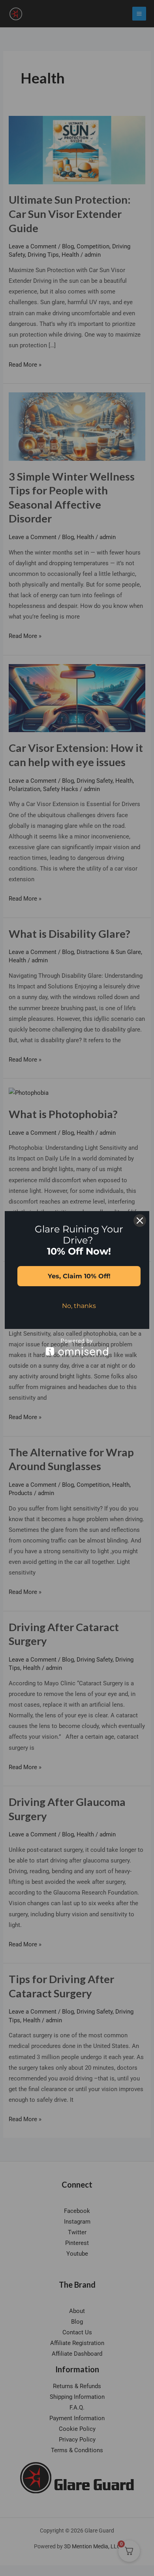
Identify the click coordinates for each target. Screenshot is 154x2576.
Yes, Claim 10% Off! (79, 1276)
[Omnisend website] (77, 1347)
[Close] (140, 1221)
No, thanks (79, 1306)
